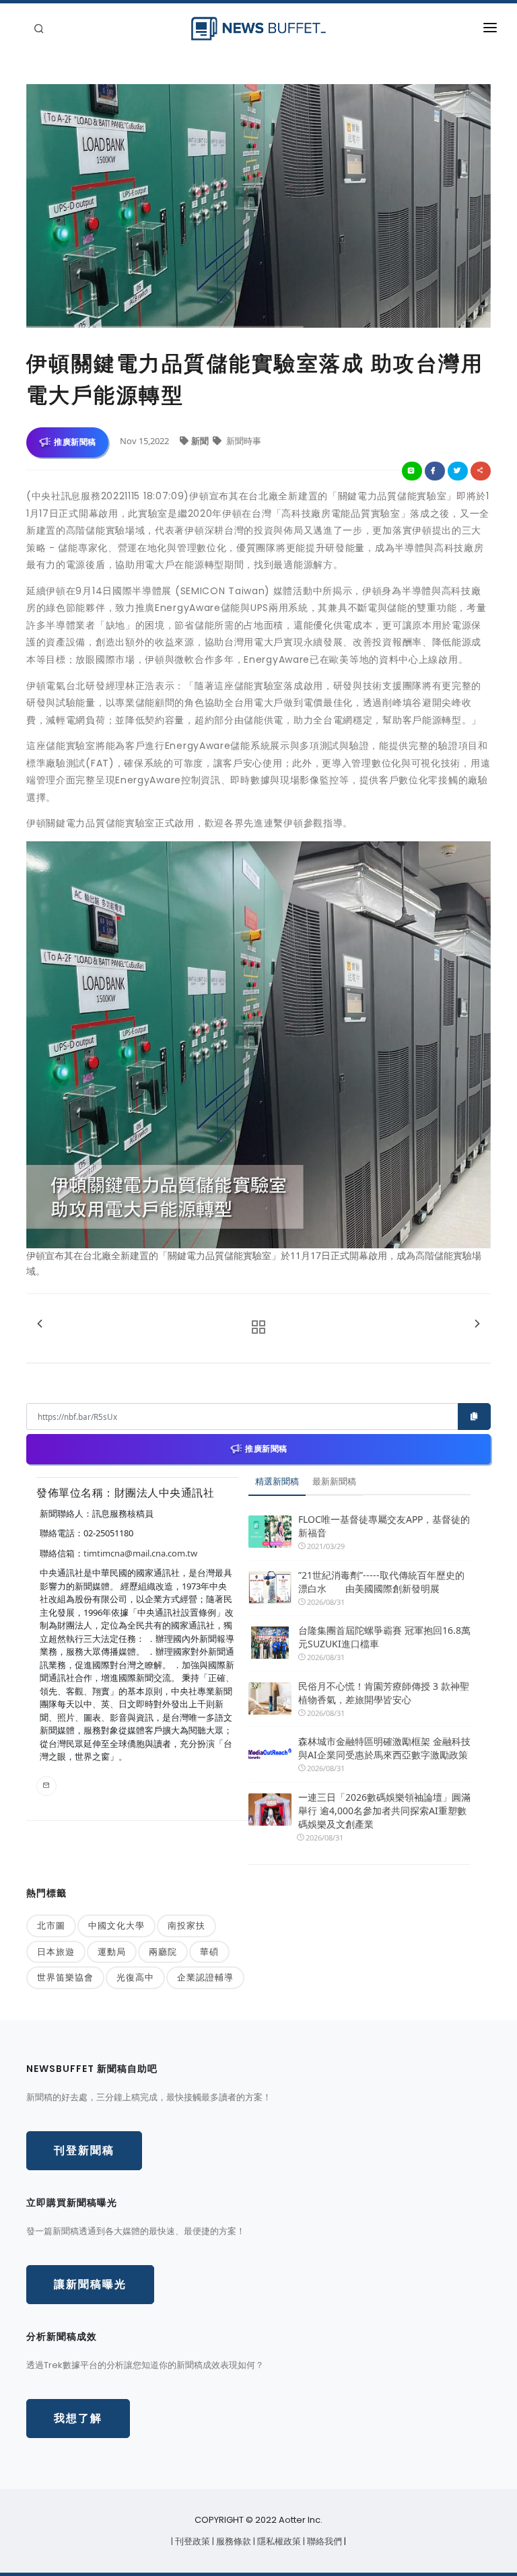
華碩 (209, 1952)
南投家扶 (186, 1925)
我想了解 (78, 2418)
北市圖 (51, 1925)
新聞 (201, 441)
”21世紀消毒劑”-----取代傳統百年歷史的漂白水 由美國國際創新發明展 (381, 1582)
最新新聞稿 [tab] (334, 1481)
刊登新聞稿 (84, 2150)
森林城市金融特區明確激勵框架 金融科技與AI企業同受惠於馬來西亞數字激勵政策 (384, 1748)
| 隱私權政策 (278, 2541)
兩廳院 (163, 1952)
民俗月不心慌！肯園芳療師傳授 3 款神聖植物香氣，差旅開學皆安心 (384, 1693)
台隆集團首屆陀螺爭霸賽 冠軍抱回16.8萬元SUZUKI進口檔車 (384, 1637)
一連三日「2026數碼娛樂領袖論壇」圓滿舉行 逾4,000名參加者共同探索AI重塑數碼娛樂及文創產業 (384, 1811)
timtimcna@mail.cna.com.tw (140, 1553)
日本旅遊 (56, 1952)
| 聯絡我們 (323, 2541)
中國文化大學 (116, 1925)
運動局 (112, 1952)
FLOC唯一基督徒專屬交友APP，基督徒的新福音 (384, 1526)
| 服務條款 (233, 2541)
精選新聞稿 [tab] (277, 1481)
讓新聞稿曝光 (90, 2284)
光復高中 (135, 1977)
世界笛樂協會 (65, 1977)
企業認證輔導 (205, 1977)
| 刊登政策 (192, 2541)
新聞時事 (243, 441)
